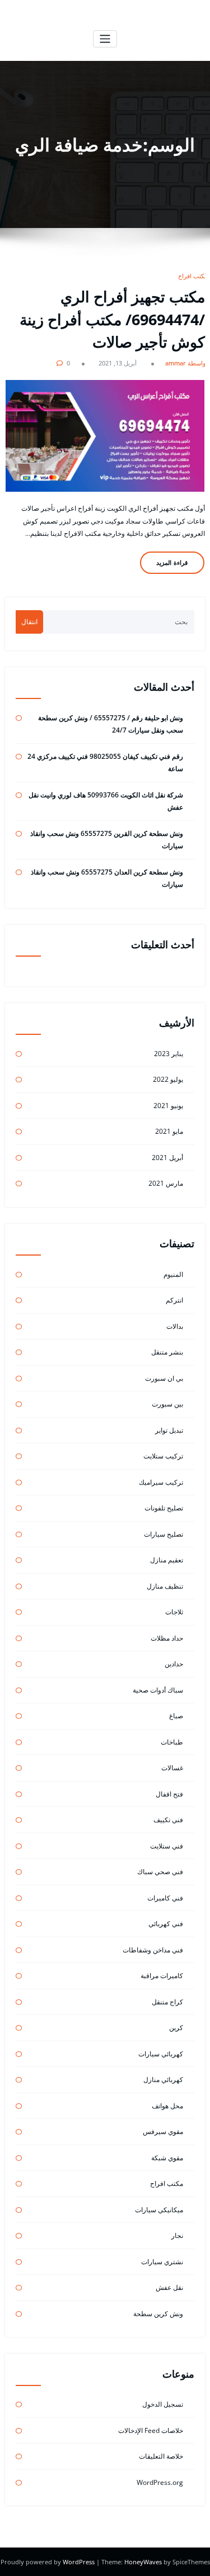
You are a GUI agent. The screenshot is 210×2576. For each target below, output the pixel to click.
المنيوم (173, 1274)
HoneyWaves (143, 2562)
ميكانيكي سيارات (159, 2210)
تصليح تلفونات (164, 1508)
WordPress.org (160, 2482)
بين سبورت (167, 1404)
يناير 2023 (169, 1054)
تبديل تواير (169, 1430)
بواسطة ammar (186, 363)
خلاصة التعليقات (161, 2456)
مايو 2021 (169, 1131)
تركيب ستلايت (163, 1456)
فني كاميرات (165, 1898)
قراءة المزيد (172, 562)
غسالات (172, 1768)
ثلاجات (174, 1612)
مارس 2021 (166, 1183)
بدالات (175, 1326)
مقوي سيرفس (163, 2131)
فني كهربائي (166, 1924)
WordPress (80, 2562)
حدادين (174, 1664)
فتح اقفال (169, 1794)
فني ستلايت (167, 1846)
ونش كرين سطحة (158, 2314)
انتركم (174, 1300)
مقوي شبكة (167, 2158)
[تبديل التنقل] (105, 39)
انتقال (29, 622)
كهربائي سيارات (161, 2054)
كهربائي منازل (163, 2080)
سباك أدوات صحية (158, 1690)
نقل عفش (169, 2287)
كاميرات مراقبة (162, 1976)
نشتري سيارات (162, 2262)
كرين (176, 2028)
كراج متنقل (167, 2002)
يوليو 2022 (168, 1079)
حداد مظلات (167, 1638)
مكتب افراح (193, 276)
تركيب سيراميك (161, 1482)
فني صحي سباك (160, 1872)
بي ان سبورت (164, 1378)
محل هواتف (167, 2106)
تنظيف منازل (165, 1586)
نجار (177, 2235)
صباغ (176, 1716)
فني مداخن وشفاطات (153, 1950)
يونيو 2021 (168, 1106)
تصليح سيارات (164, 1534)
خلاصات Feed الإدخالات (151, 2430)
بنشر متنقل (167, 1352)
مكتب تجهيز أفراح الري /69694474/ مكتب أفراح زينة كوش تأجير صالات (112, 319)
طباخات (172, 1742)
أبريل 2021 (167, 1158)
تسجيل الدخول (163, 2404)
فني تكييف (168, 1820)
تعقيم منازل (167, 1560)
